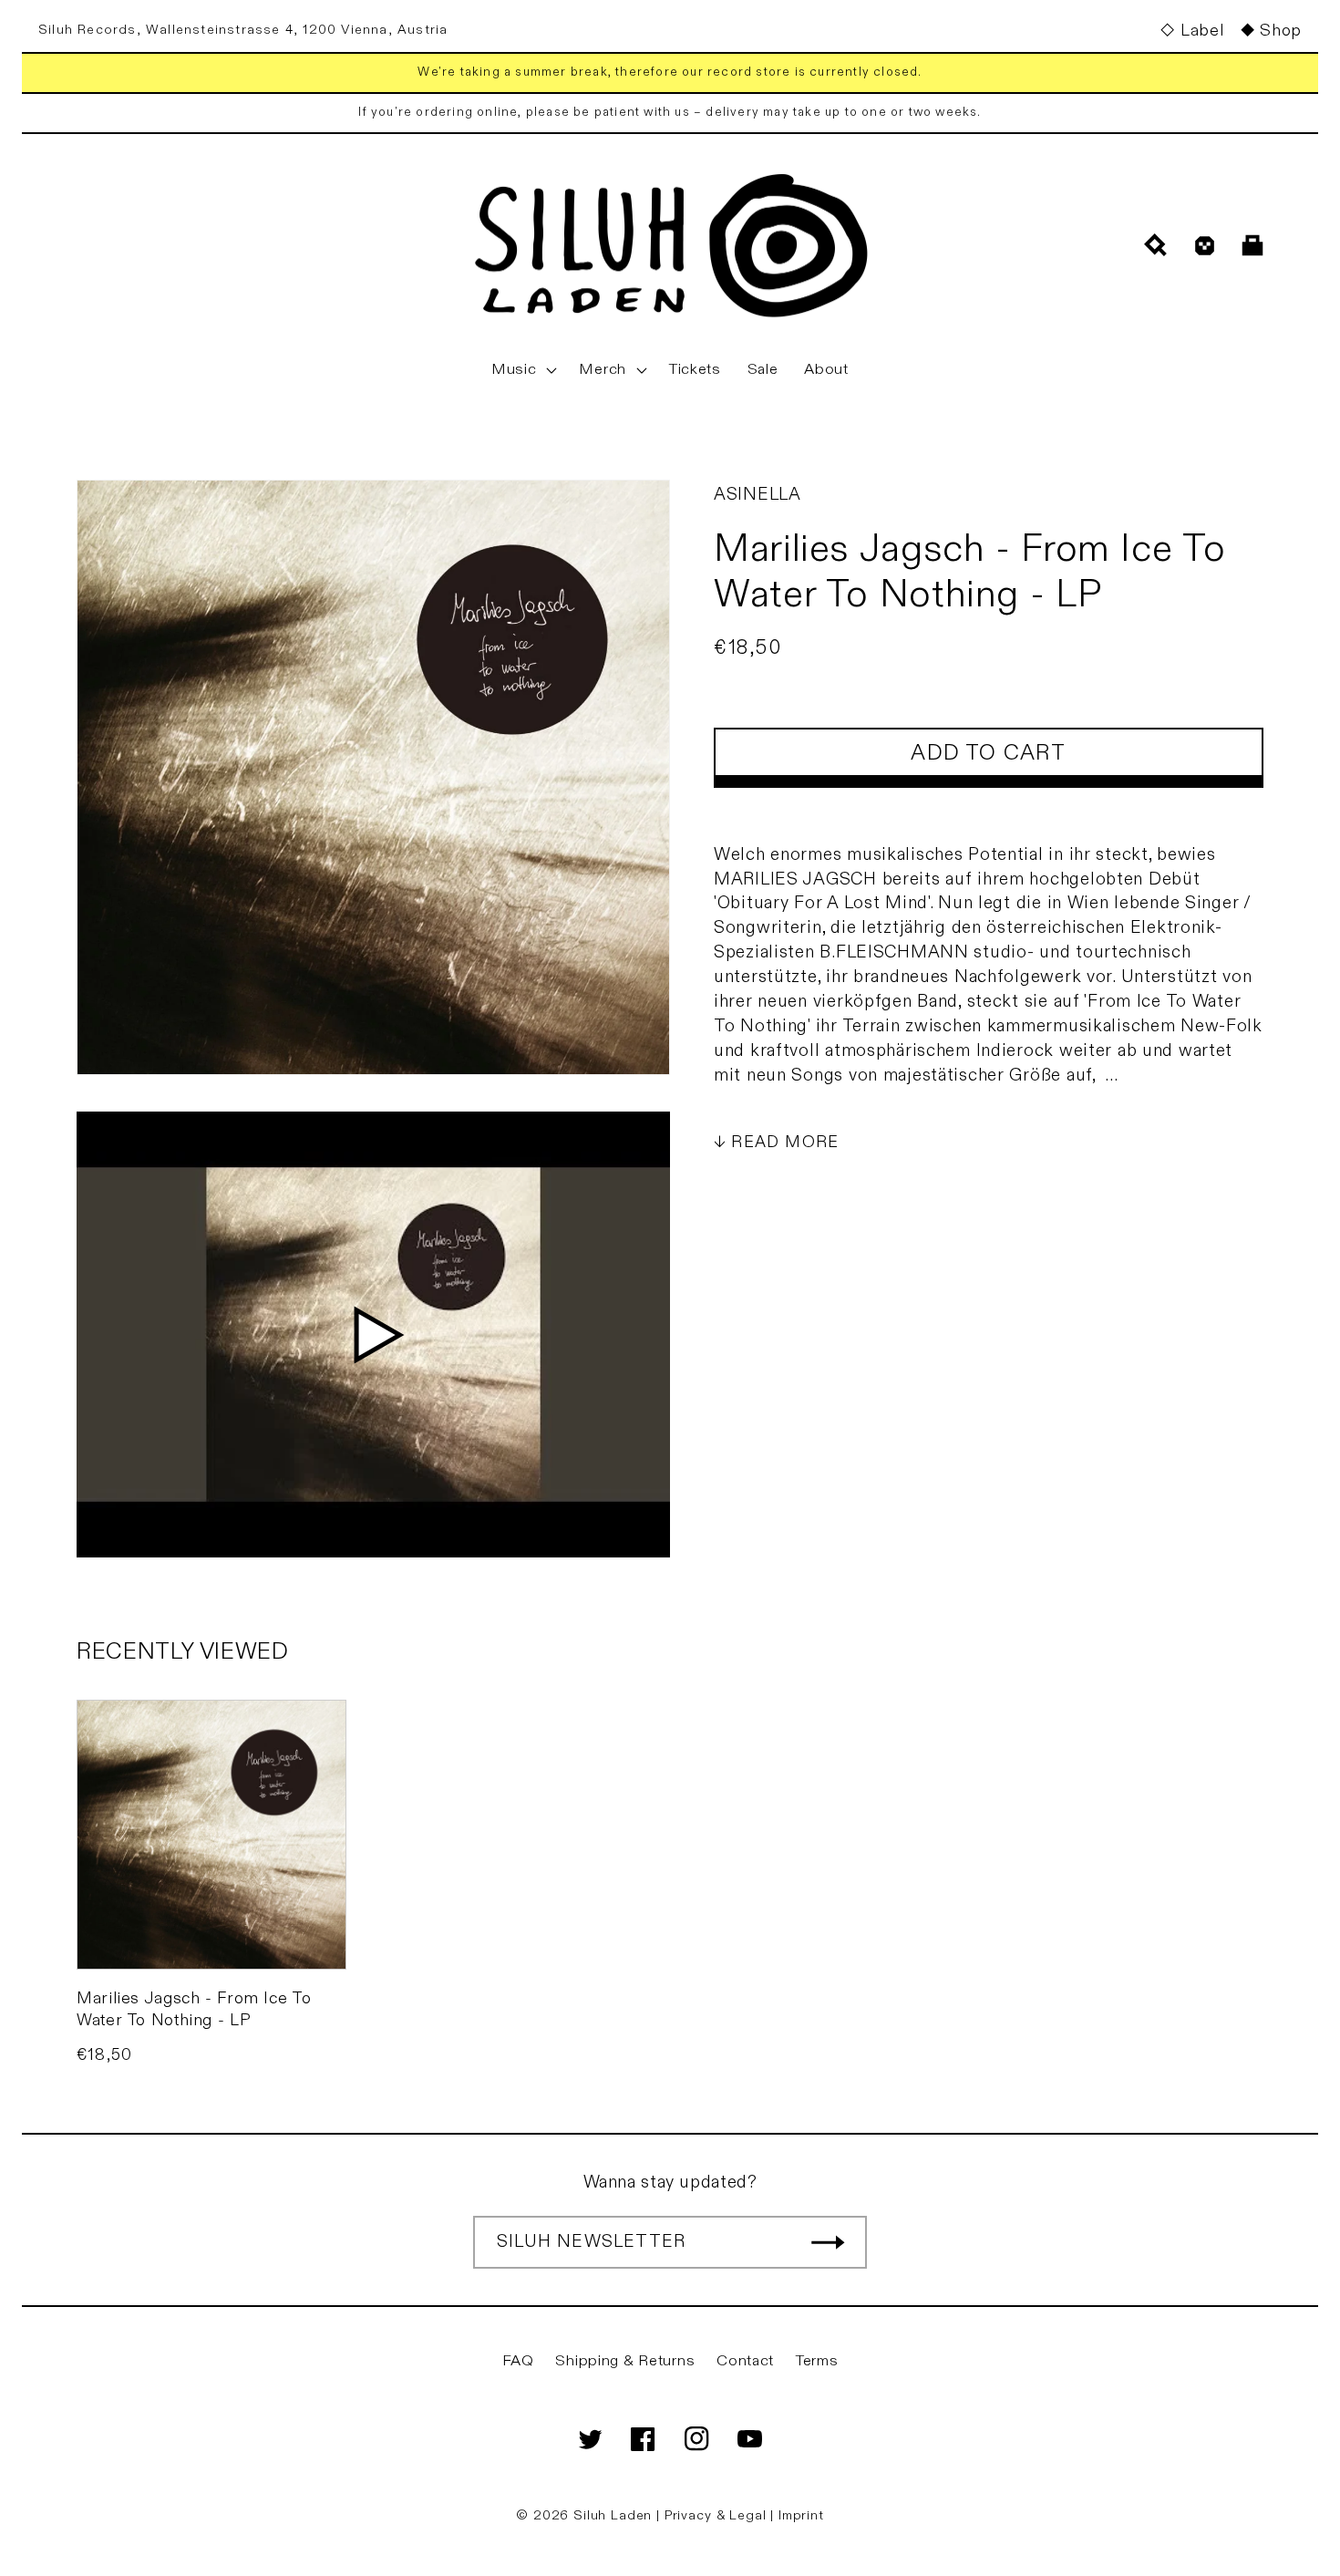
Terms (817, 2361)
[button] (522, 370)
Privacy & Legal (717, 2515)
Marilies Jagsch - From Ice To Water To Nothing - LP (194, 2009)
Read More (785, 1142)
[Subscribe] (828, 2242)
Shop (1281, 31)
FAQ (518, 2361)
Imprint (801, 2515)
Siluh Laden (613, 2515)
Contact (745, 2361)
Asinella (758, 494)
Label (1202, 31)
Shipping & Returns (625, 2361)
